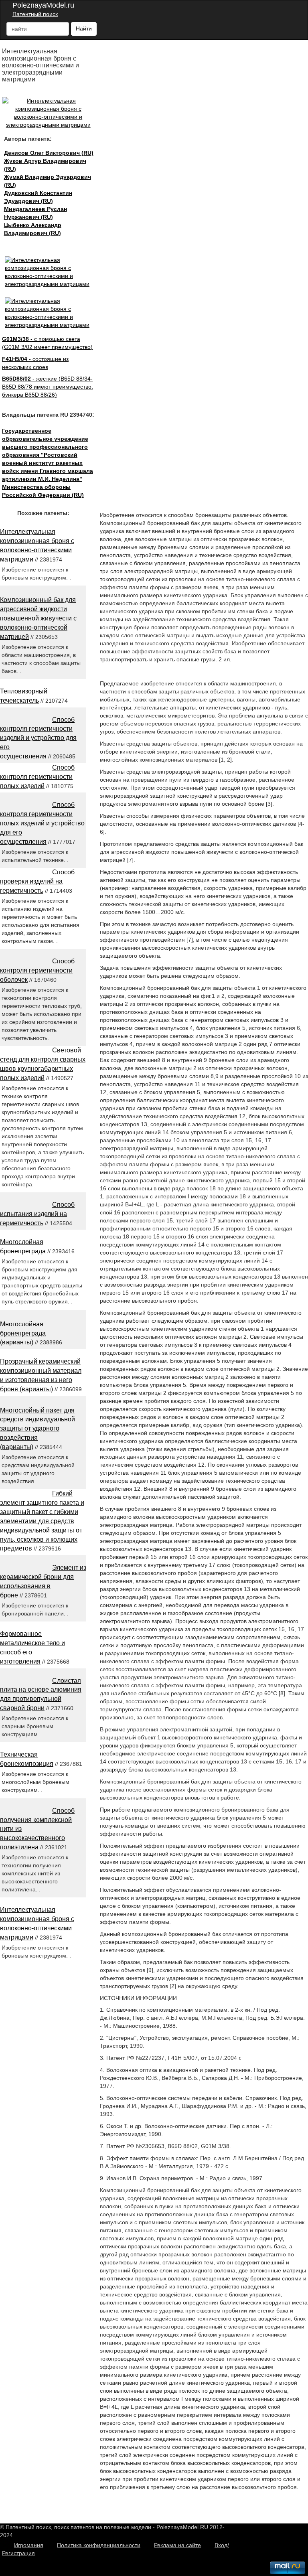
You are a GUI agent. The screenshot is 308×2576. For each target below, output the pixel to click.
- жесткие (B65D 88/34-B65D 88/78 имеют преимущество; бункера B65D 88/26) (48, 387)
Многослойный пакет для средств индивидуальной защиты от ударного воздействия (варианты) (37, 1429)
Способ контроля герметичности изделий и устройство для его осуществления (38, 738)
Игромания (29, 2545)
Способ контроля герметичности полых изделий (37, 777)
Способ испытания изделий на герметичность (37, 1214)
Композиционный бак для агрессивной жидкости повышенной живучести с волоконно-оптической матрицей (38, 618)
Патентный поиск (35, 14)
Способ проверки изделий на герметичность (37, 881)
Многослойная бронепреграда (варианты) (23, 1333)
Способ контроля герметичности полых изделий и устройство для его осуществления (42, 823)
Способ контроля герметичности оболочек (37, 970)
